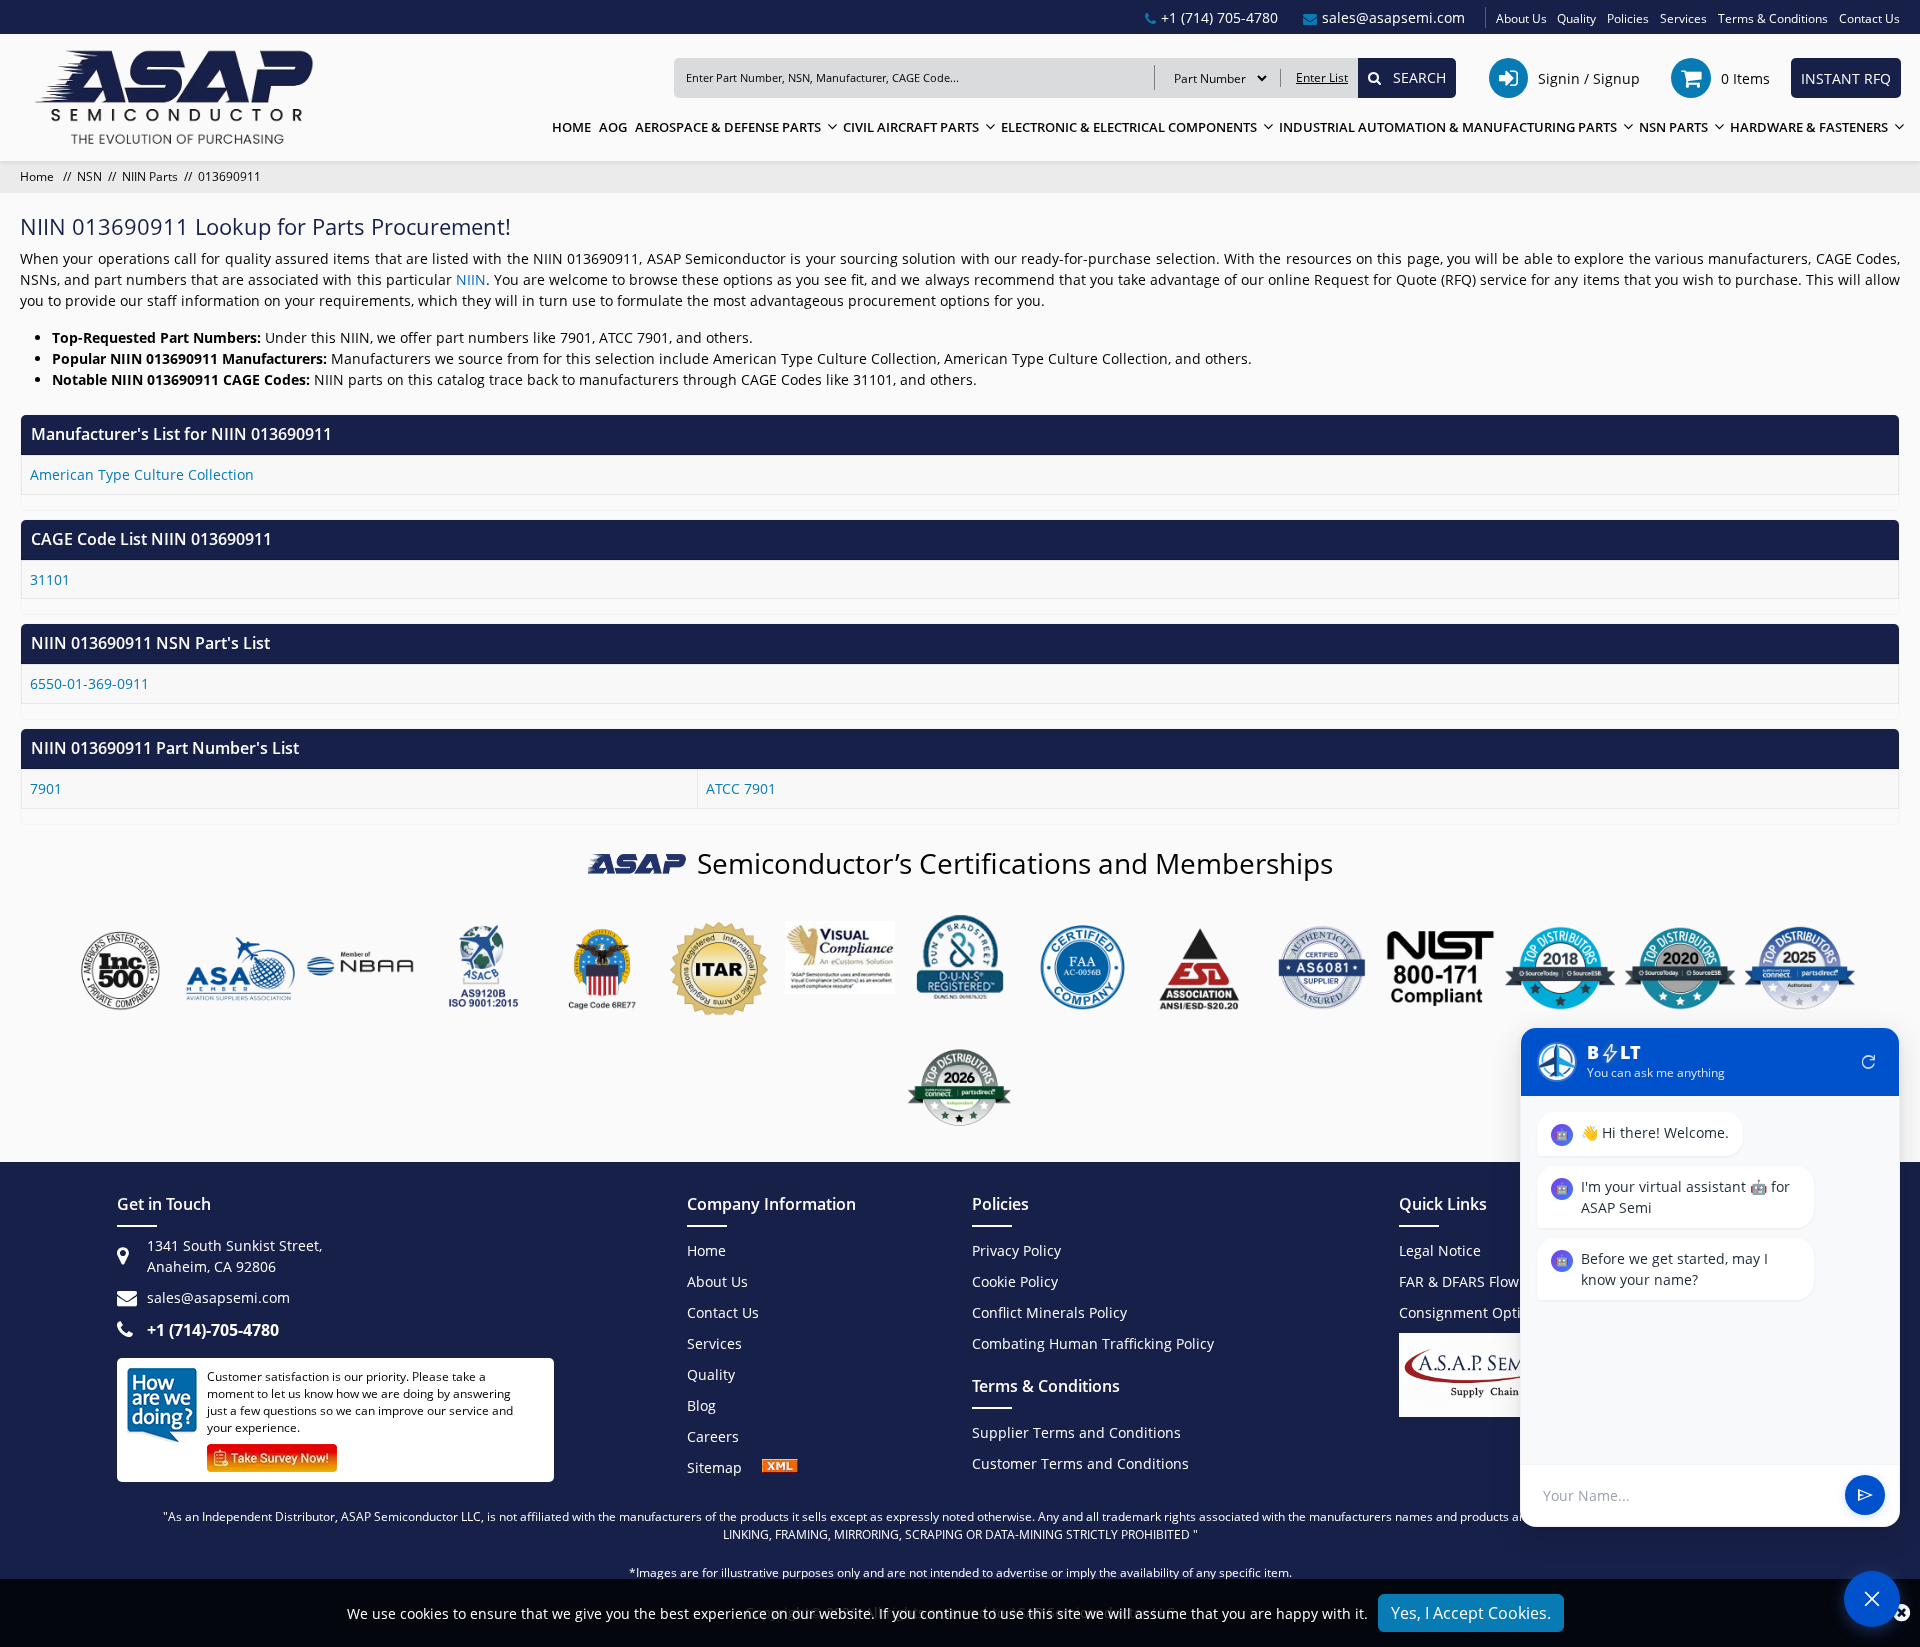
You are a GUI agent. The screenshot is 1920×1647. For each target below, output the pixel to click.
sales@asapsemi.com (218, 1297)
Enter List (1322, 77)
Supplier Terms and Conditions (1076, 1432)
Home (38, 176)
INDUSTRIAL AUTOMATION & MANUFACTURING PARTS (1448, 127)
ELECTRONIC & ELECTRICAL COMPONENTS (1129, 127)
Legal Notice (1440, 1250)
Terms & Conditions (1773, 18)
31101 (50, 579)
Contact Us (1869, 18)
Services (1683, 18)
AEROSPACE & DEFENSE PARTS (728, 127)
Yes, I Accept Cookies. (1471, 1613)
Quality (1576, 18)
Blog (701, 1405)
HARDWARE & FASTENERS (1809, 127)
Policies (1628, 18)
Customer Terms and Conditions (1080, 1463)
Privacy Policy (1016, 1250)
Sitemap (724, 1467)
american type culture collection (142, 474)
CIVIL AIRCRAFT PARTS (911, 127)
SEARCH (1413, 77)
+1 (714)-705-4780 (213, 1330)
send (1865, 1496)
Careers (713, 1436)
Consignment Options (1472, 1312)
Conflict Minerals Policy (1049, 1312)
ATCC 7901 (741, 788)
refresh (1869, 1062)
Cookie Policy (1015, 1281)
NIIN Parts (150, 176)
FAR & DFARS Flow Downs (1483, 1281)
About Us (1521, 18)
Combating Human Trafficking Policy (1093, 1343)
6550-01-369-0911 (89, 683)
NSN (89, 176)
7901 (46, 788)
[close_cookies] (1901, 1613)
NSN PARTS (1673, 127)
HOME (571, 127)
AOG (613, 127)
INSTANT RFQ (1846, 78)
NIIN (471, 279)
